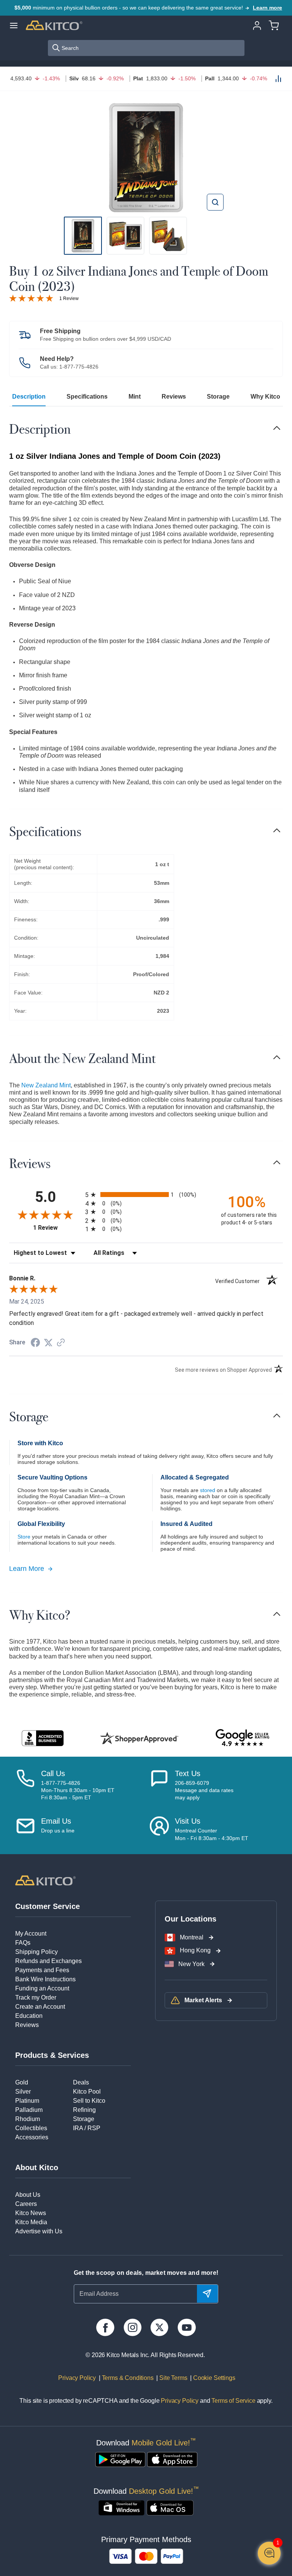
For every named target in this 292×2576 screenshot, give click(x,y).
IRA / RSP (87, 2128)
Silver (23, 2092)
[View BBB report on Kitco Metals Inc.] (43, 1738)
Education (29, 2016)
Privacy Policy (77, 2378)
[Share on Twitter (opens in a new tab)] (48, 1343)
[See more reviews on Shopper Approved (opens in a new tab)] (61, 1343)
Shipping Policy (36, 1952)
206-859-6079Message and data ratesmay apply (204, 1790)
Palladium (29, 2110)
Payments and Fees (42, 1970)
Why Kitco (265, 397)
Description (29, 397)
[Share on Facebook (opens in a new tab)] (35, 1343)
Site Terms (172, 2378)
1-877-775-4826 (79, 367)
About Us (28, 2195)
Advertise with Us (39, 2231)
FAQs (23, 1943)
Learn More (27, 1569)
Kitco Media (31, 2222)
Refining (84, 2110)
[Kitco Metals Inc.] (45, 1880)
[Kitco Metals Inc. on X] (159, 2327)
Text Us (188, 1773)
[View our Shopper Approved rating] (139, 1738)
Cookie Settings (213, 2378)
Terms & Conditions (127, 2378)
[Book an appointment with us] (159, 1829)
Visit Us (188, 1821)
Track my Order (36, 1997)
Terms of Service (233, 2401)
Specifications (87, 397)
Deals (81, 2082)
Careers (26, 2204)
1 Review (69, 298)
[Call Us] (25, 1785)
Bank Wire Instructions (45, 1979)
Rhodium (28, 2119)
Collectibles (31, 2128)
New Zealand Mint (46, 1085)
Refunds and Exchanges (48, 1961)
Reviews (174, 397)
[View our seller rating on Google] (242, 1738)
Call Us (53, 1773)
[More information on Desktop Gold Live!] (121, 2508)
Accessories (32, 2137)
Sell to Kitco (89, 2101)
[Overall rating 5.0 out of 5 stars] (31, 298)
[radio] (146, 1195)
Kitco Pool (87, 2092)
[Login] (257, 25)
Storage (218, 397)
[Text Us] (159, 1785)
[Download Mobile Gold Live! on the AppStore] (172, 2459)
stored (208, 1490)
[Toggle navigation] (277, 428)
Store (24, 1537)
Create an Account (40, 2007)
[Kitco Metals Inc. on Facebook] (105, 2327)
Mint (135, 397)
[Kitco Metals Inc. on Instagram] (133, 2327)
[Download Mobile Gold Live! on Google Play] (120, 2459)
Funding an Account (42, 1988)
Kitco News (31, 2213)
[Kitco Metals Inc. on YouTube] (186, 2327)
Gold (22, 2082)
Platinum (27, 2101)
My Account (31, 1934)
